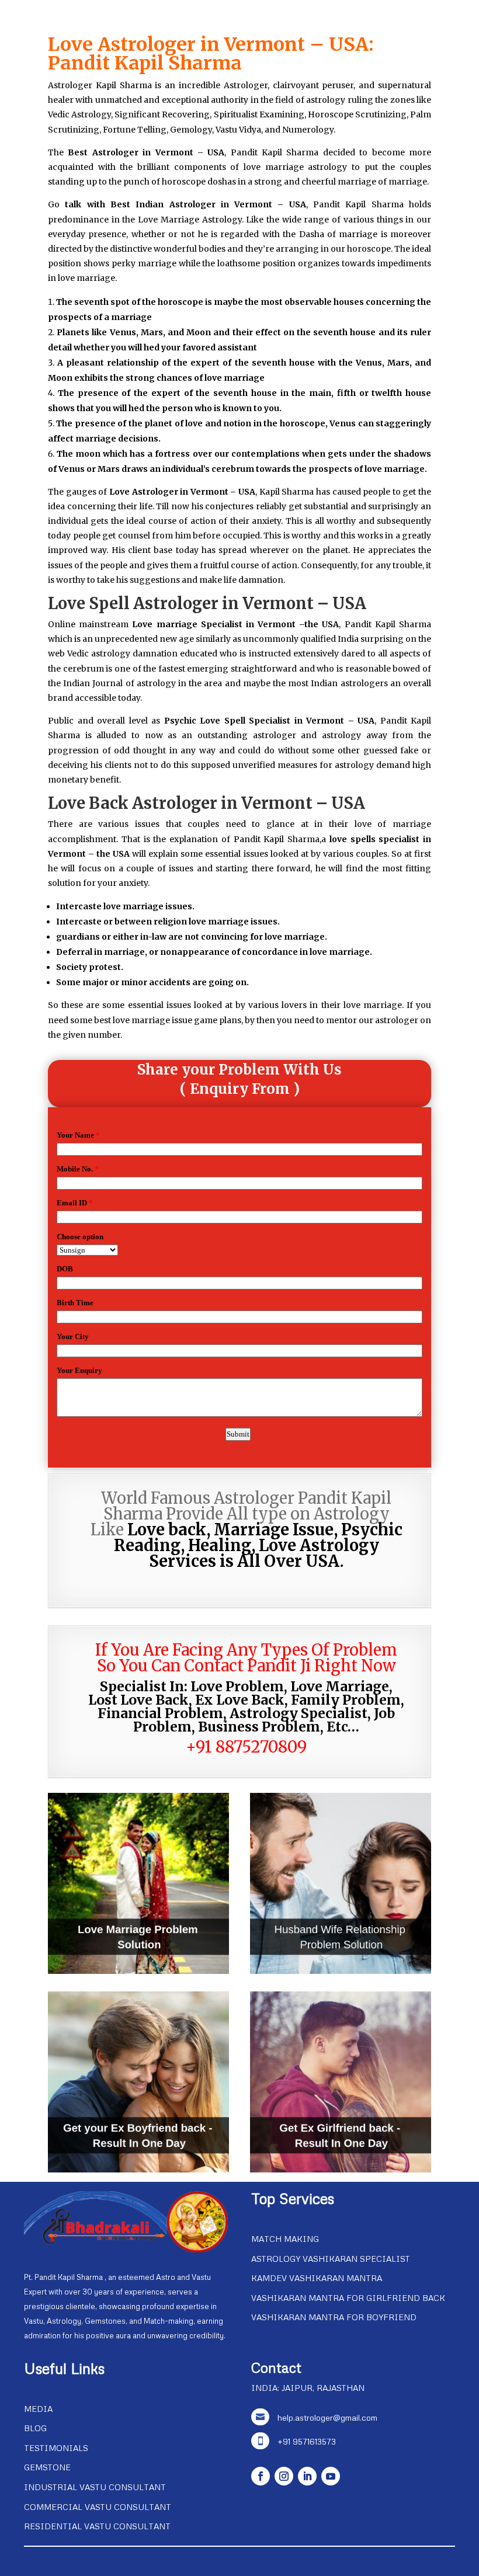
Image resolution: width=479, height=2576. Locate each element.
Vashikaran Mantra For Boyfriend (334, 2317)
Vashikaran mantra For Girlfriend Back (348, 2298)
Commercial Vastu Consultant (98, 2507)
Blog (35, 2428)
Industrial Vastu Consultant (95, 2487)
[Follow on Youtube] (331, 2476)
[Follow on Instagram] (284, 2476)
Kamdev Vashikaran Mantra (317, 2278)
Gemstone (47, 2467)
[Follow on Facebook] (261, 2476)
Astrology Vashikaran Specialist (331, 2259)
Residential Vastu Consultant (97, 2526)
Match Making (285, 2239)
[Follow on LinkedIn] (307, 2476)
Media (38, 2409)
